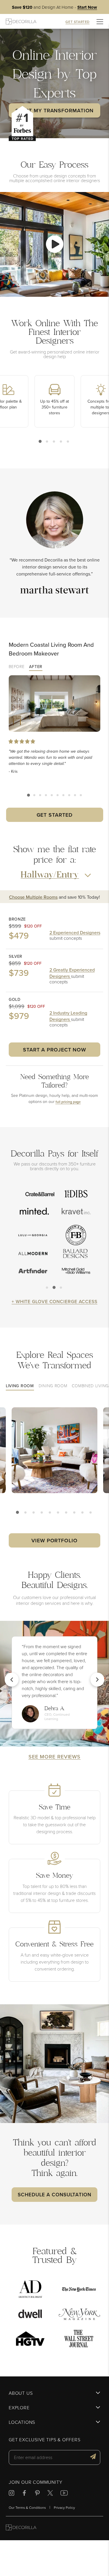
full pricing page (68, 1102)
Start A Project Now (54, 1050)
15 (59, 1513)
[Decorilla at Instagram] (11, 2494)
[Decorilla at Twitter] (50, 2494)
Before (17, 667)
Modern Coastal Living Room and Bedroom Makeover (51, 649)
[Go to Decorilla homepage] (21, 2528)
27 (91, 1513)
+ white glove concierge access (54, 1301)
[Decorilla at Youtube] (64, 2494)
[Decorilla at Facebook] (24, 2494)
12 (51, 1513)
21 (75, 1513)
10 (81, 795)
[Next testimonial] (97, 1680)
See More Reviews (54, 1757)
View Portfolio (54, 1540)
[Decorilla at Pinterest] (37, 2494)
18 (67, 1513)
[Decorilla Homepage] (21, 21)
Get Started (55, 815)
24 (83, 1513)
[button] (54, 244)
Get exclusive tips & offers (45, 2440)
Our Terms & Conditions (27, 2507)
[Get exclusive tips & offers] (93, 2457)
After (36, 667)
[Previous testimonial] (12, 1680)
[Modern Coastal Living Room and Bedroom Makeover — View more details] (54, 704)
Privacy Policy (64, 2507)
